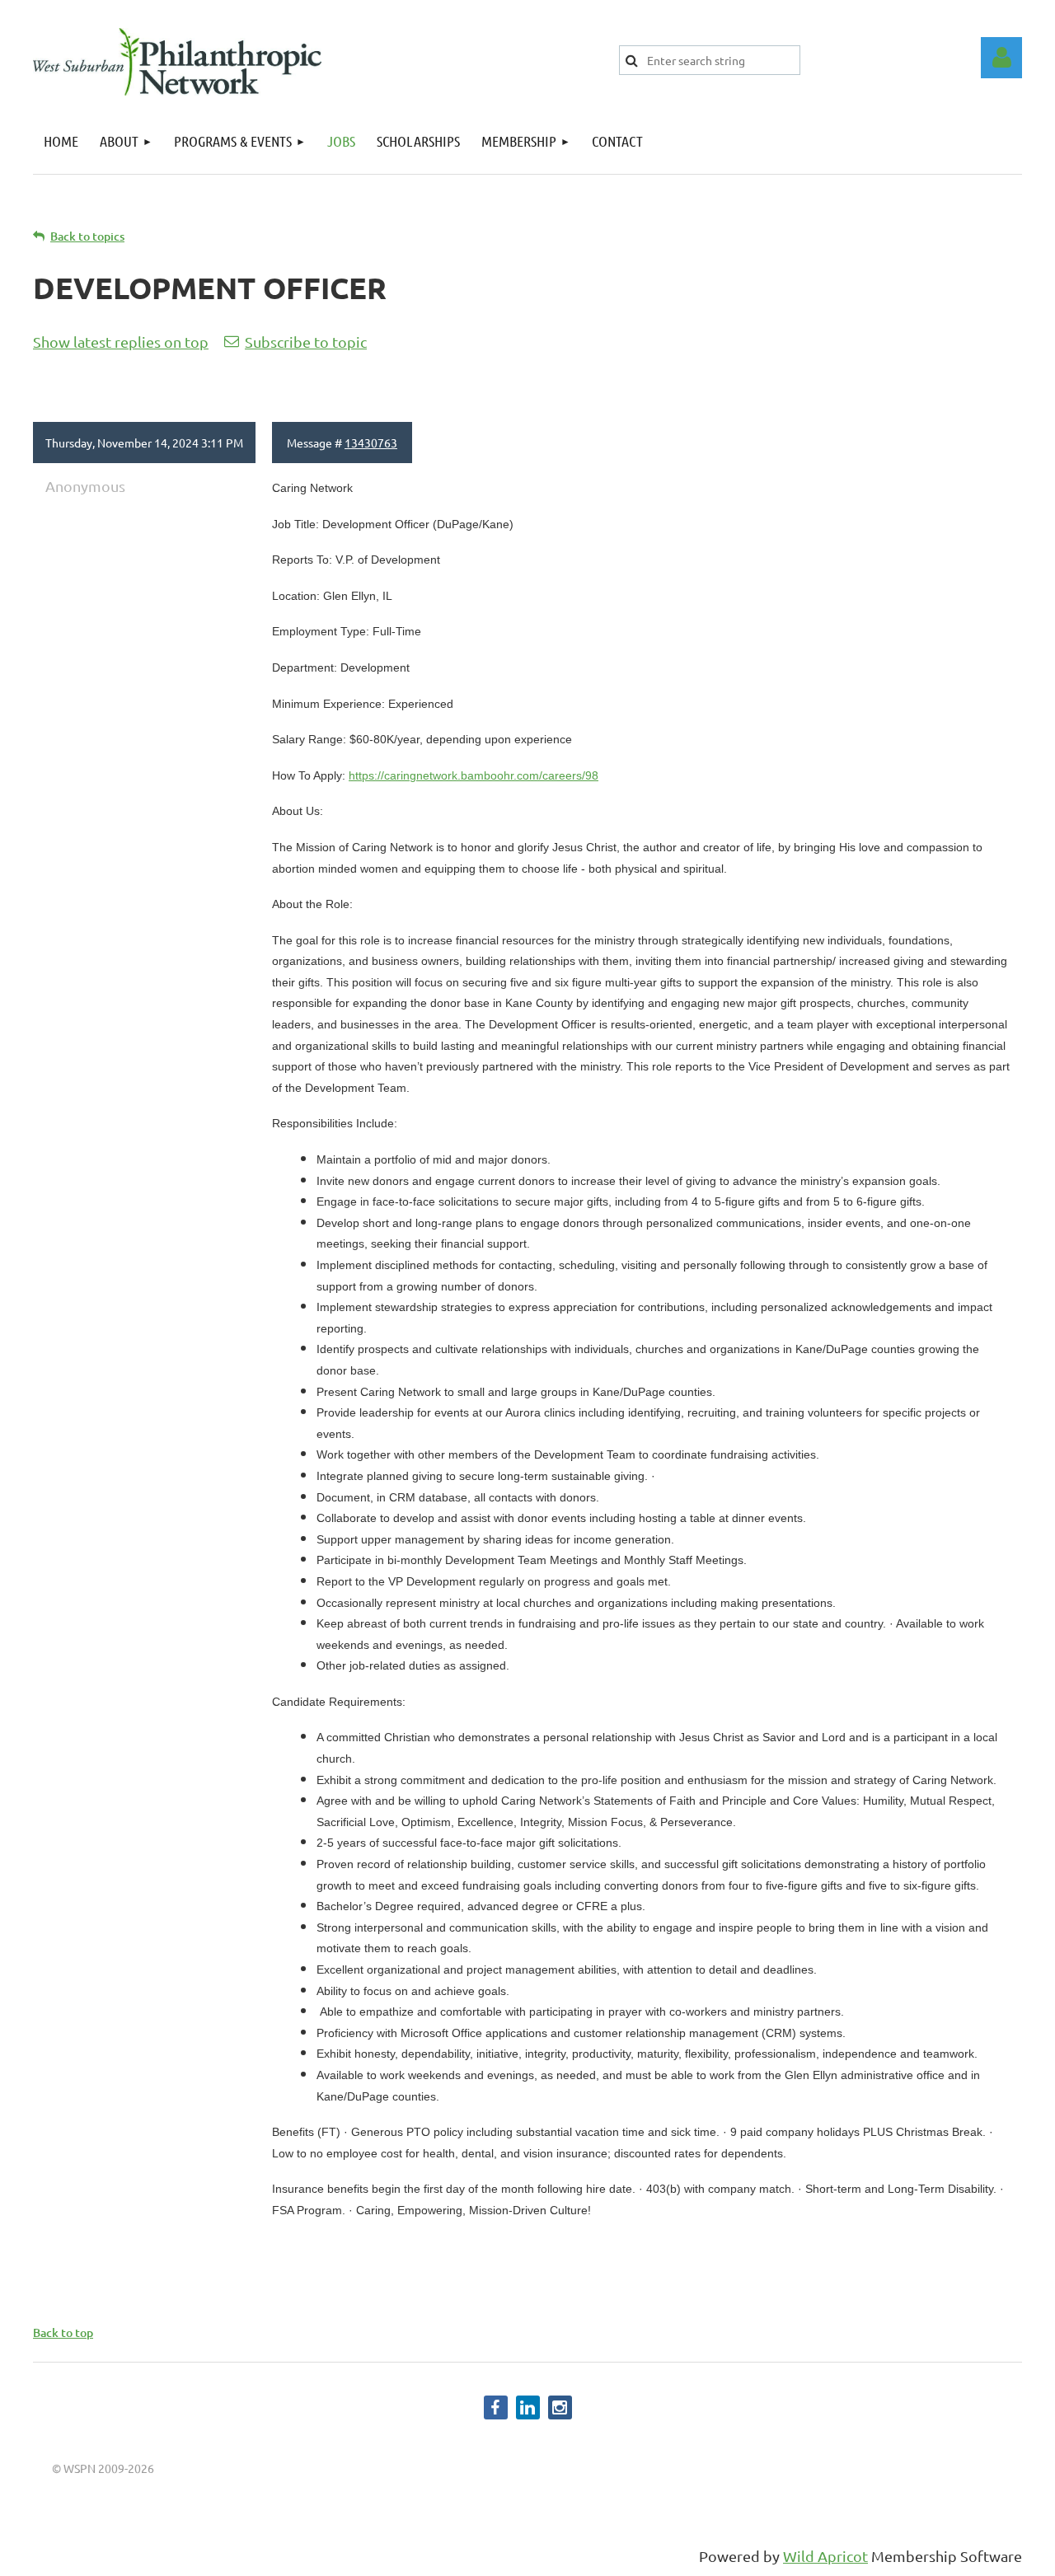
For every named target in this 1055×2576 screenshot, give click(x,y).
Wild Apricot (825, 2556)
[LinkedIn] (528, 2407)
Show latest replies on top (121, 342)
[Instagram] (560, 2407)
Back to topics (87, 236)
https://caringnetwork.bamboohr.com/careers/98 (474, 775)
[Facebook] (496, 2407)
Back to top (63, 2332)
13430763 (371, 443)
